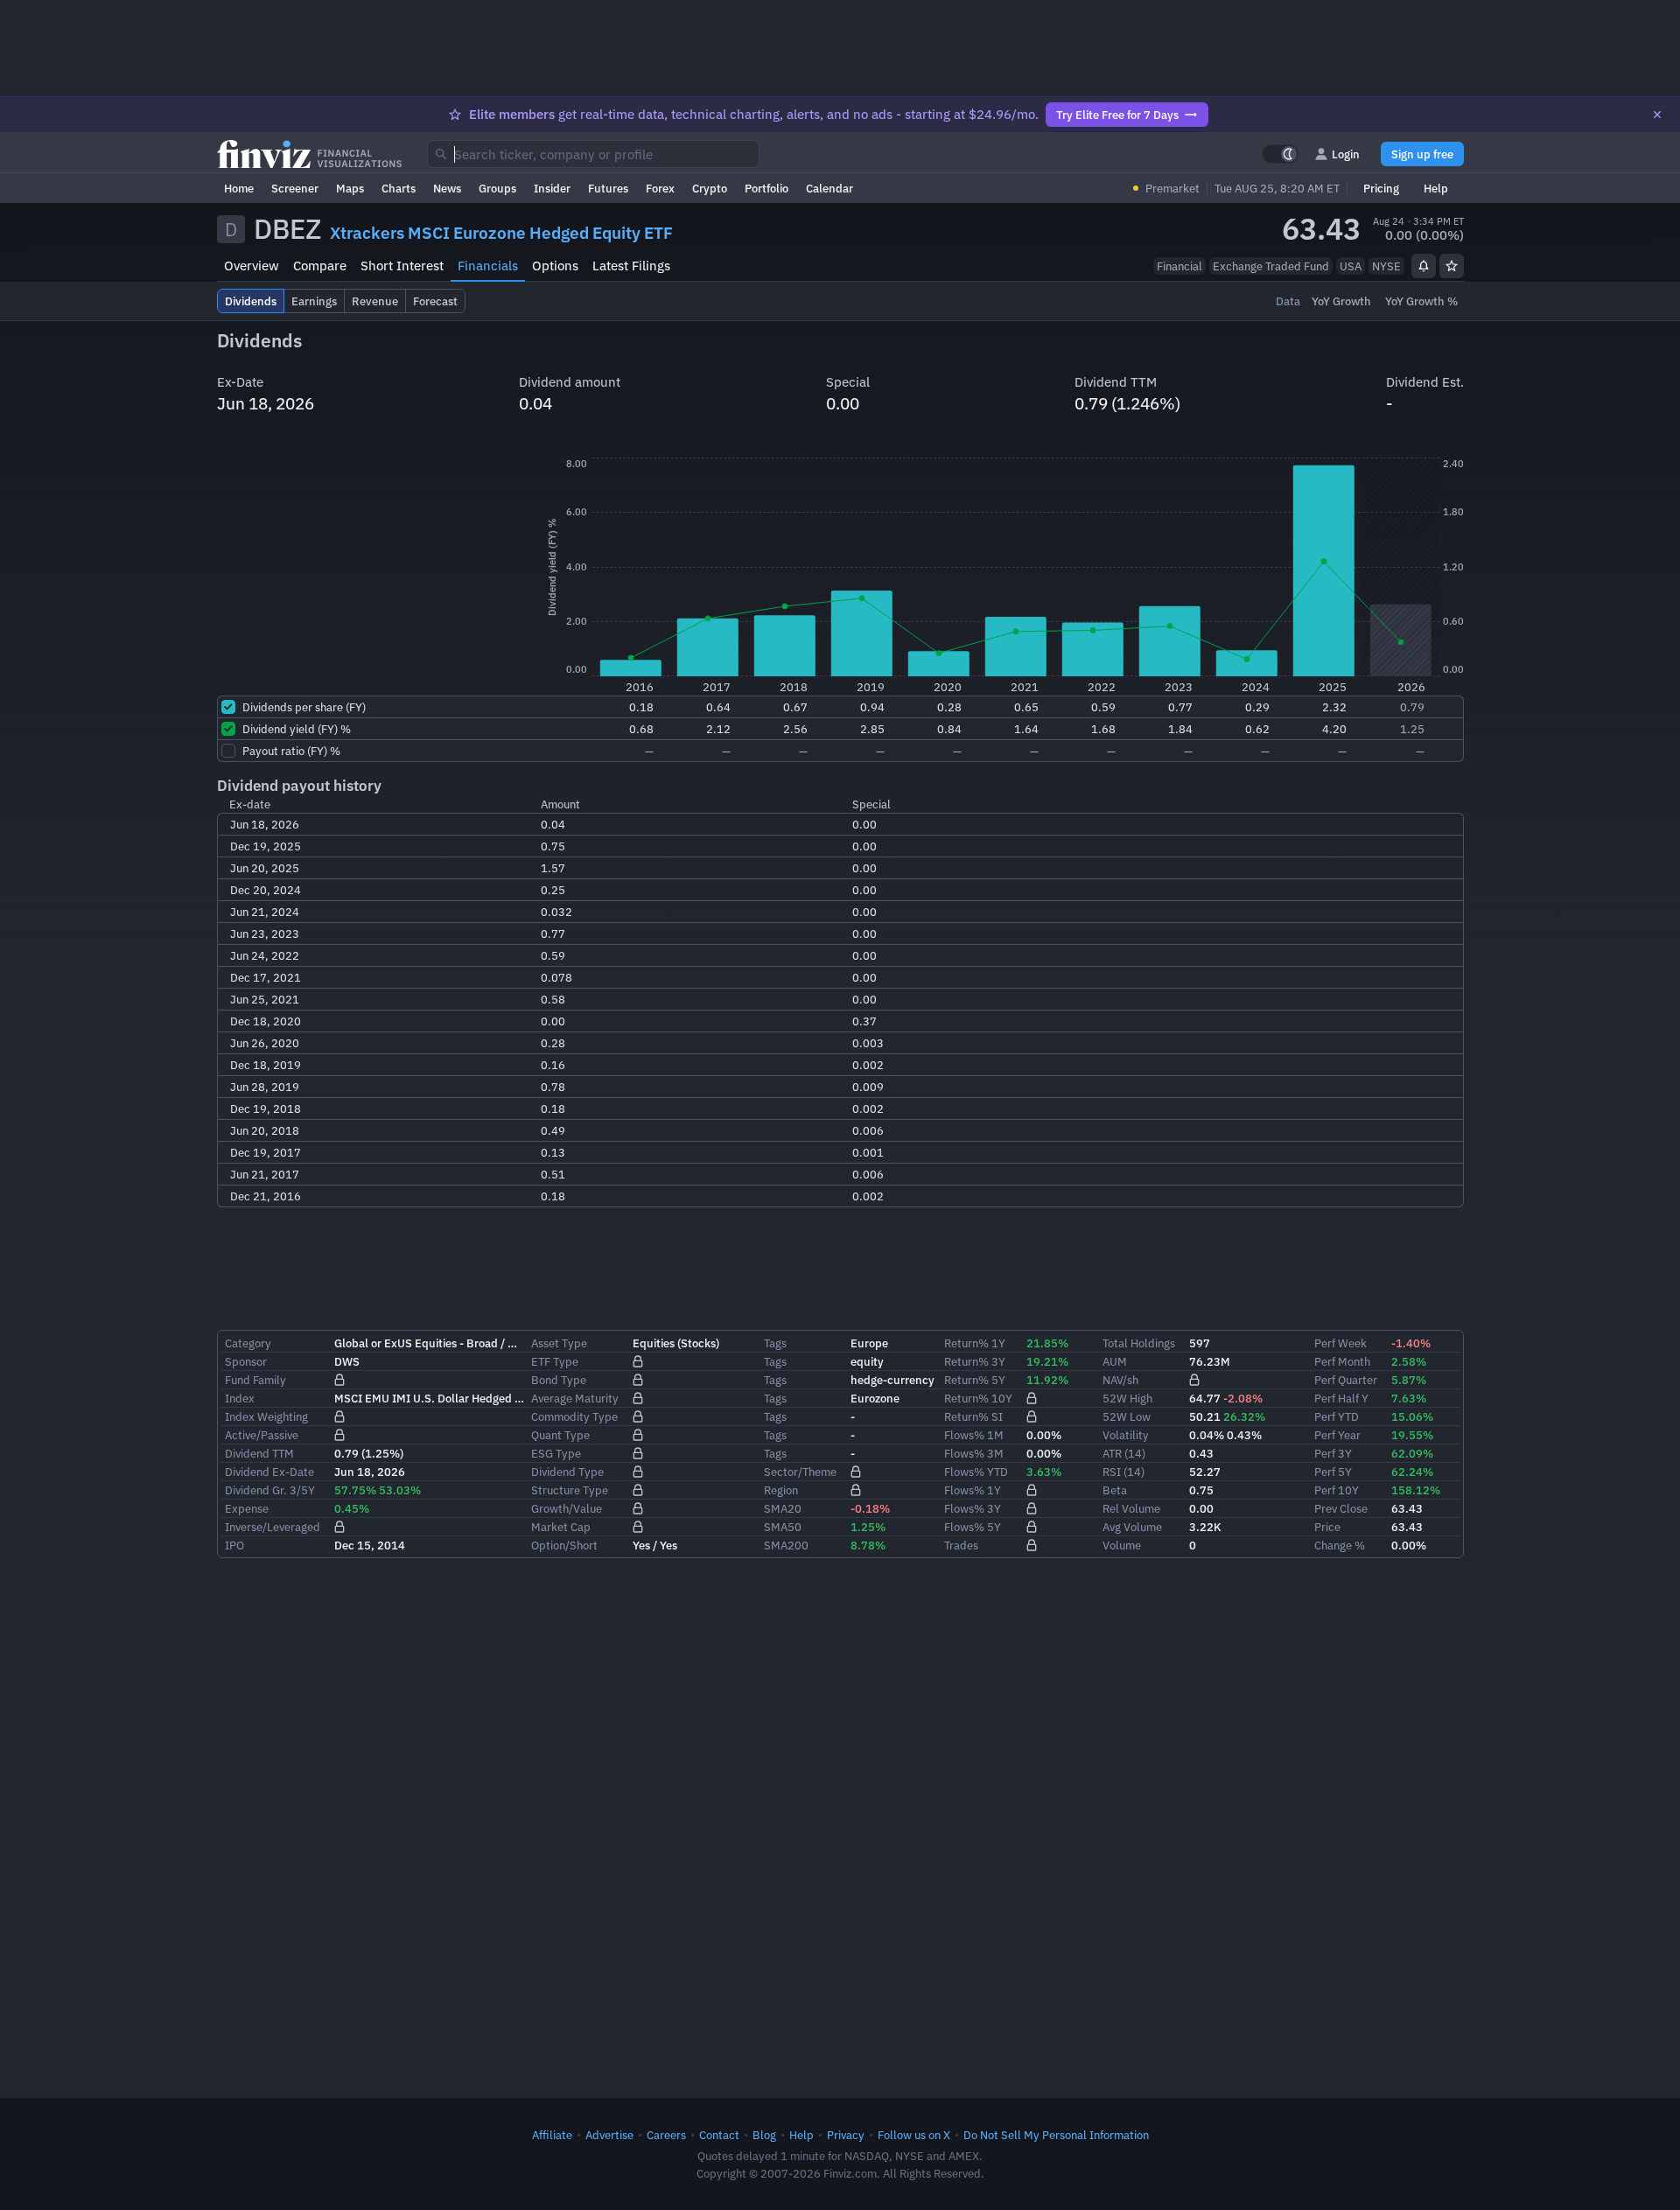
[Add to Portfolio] (1452, 266)
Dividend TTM (259, 1453)
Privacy (846, 2135)
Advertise (609, 2135)
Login (1346, 154)
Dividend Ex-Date (269, 1472)
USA (1351, 266)
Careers (666, 2135)
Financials (488, 266)
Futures (608, 188)
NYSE (1386, 266)
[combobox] (593, 154)
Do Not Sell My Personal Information (1056, 2135)
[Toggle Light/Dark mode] (1280, 154)
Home (239, 188)
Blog (764, 2135)
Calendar (829, 188)
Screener (295, 188)
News (447, 188)
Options (555, 266)
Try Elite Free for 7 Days (1117, 115)
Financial (1179, 266)
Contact (719, 2135)
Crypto (710, 188)
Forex (660, 188)
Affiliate (552, 2135)
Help (1436, 188)
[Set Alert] (1424, 266)
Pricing (1381, 188)
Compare (320, 266)
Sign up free (1422, 154)
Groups (497, 188)
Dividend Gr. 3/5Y (270, 1490)
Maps (350, 188)
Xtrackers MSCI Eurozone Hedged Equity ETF (501, 233)
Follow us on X (914, 2135)
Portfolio (766, 188)
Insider (552, 188)
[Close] (1657, 115)
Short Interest (402, 266)
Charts (399, 188)
